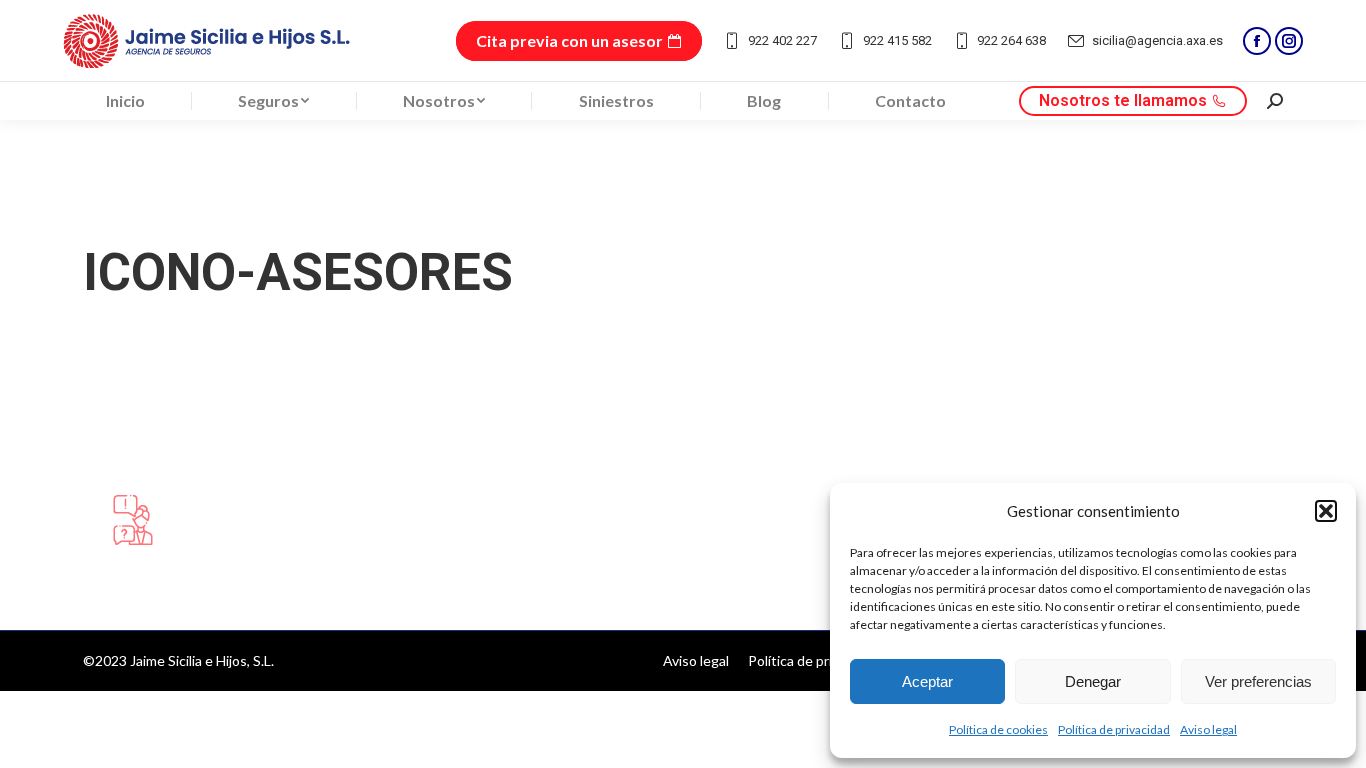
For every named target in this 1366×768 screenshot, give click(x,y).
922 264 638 (1011, 40)
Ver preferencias (1258, 681)
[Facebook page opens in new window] (1257, 41)
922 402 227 (782, 40)
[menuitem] (125, 101)
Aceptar (927, 681)
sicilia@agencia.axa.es (1157, 40)
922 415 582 (897, 40)
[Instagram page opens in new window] (1289, 41)
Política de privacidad (1114, 729)
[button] (1326, 511)
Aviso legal (1208, 729)
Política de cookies (998, 729)
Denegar (1093, 681)
